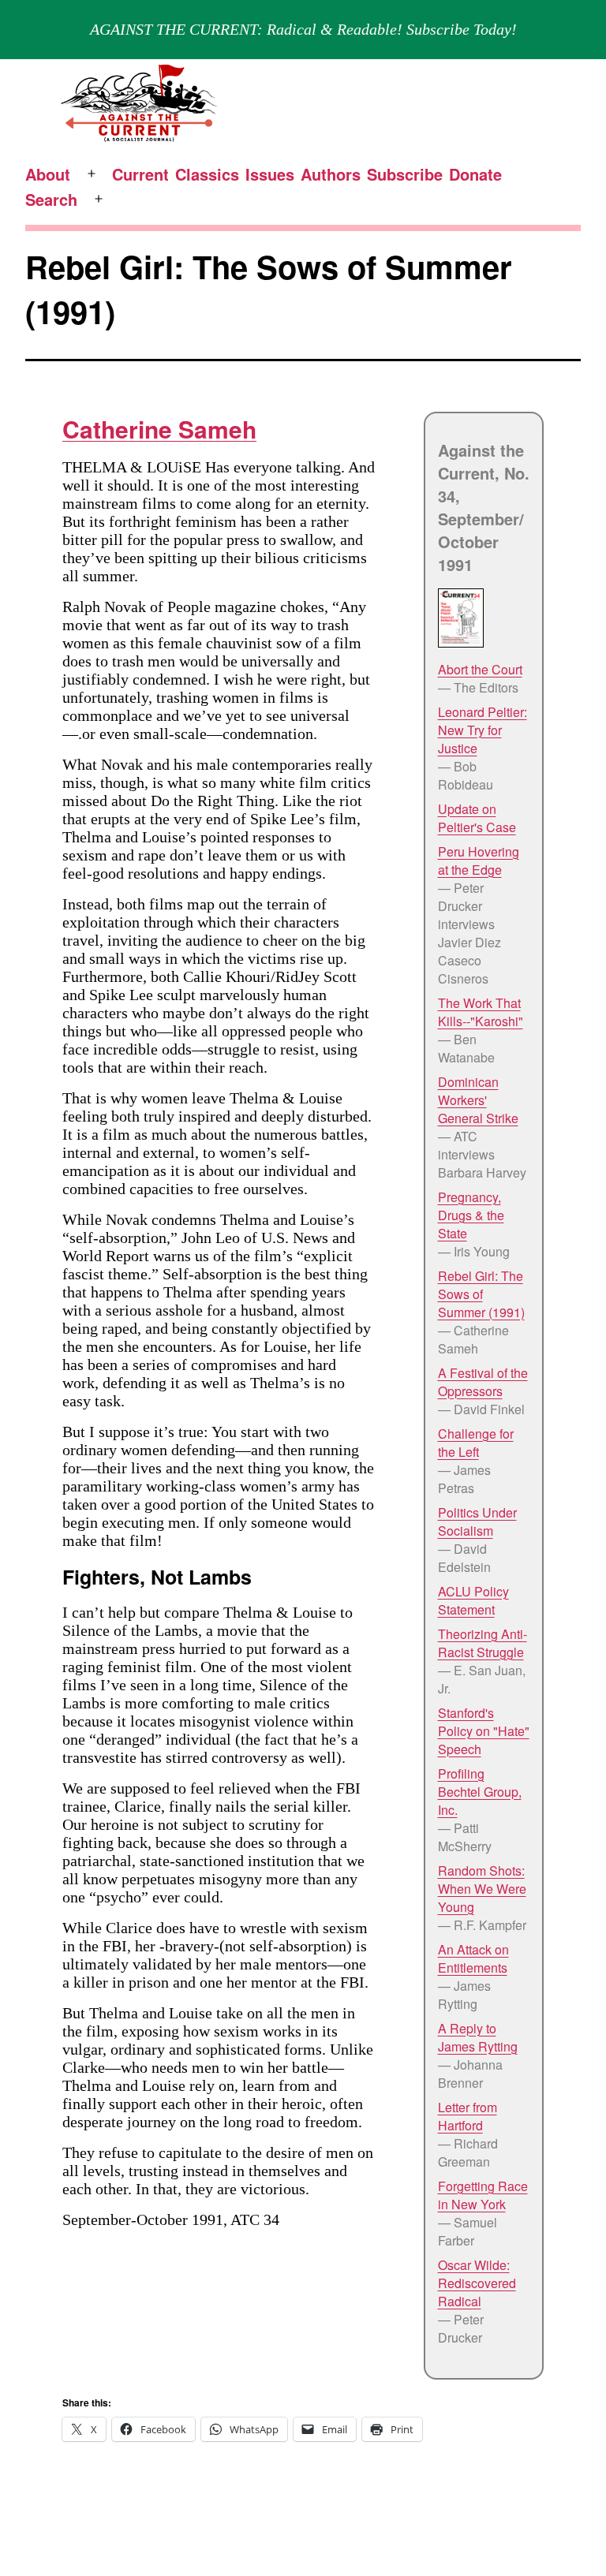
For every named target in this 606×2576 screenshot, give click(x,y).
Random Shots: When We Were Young (482, 1889)
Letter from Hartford (468, 2116)
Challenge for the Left (476, 1443)
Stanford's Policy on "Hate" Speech (484, 1731)
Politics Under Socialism (477, 1521)
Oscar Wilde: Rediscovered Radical (477, 2283)
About (48, 174)
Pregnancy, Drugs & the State (471, 1215)
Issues (270, 174)
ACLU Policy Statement (473, 1600)
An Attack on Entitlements (473, 1958)
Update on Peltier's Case (477, 818)
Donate (475, 174)
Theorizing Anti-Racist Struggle (483, 1643)
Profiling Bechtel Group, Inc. (480, 1792)
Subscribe (405, 174)
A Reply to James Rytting (478, 2037)
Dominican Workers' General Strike (478, 1100)
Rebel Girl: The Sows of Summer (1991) (481, 1294)
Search (51, 199)
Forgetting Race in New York (483, 2195)
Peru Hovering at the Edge (479, 861)
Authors (331, 174)
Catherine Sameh (159, 429)
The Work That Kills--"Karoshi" (481, 1012)
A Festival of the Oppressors (483, 1382)
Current (140, 174)
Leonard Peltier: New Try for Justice (483, 730)
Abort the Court (480, 669)
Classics (207, 174)
